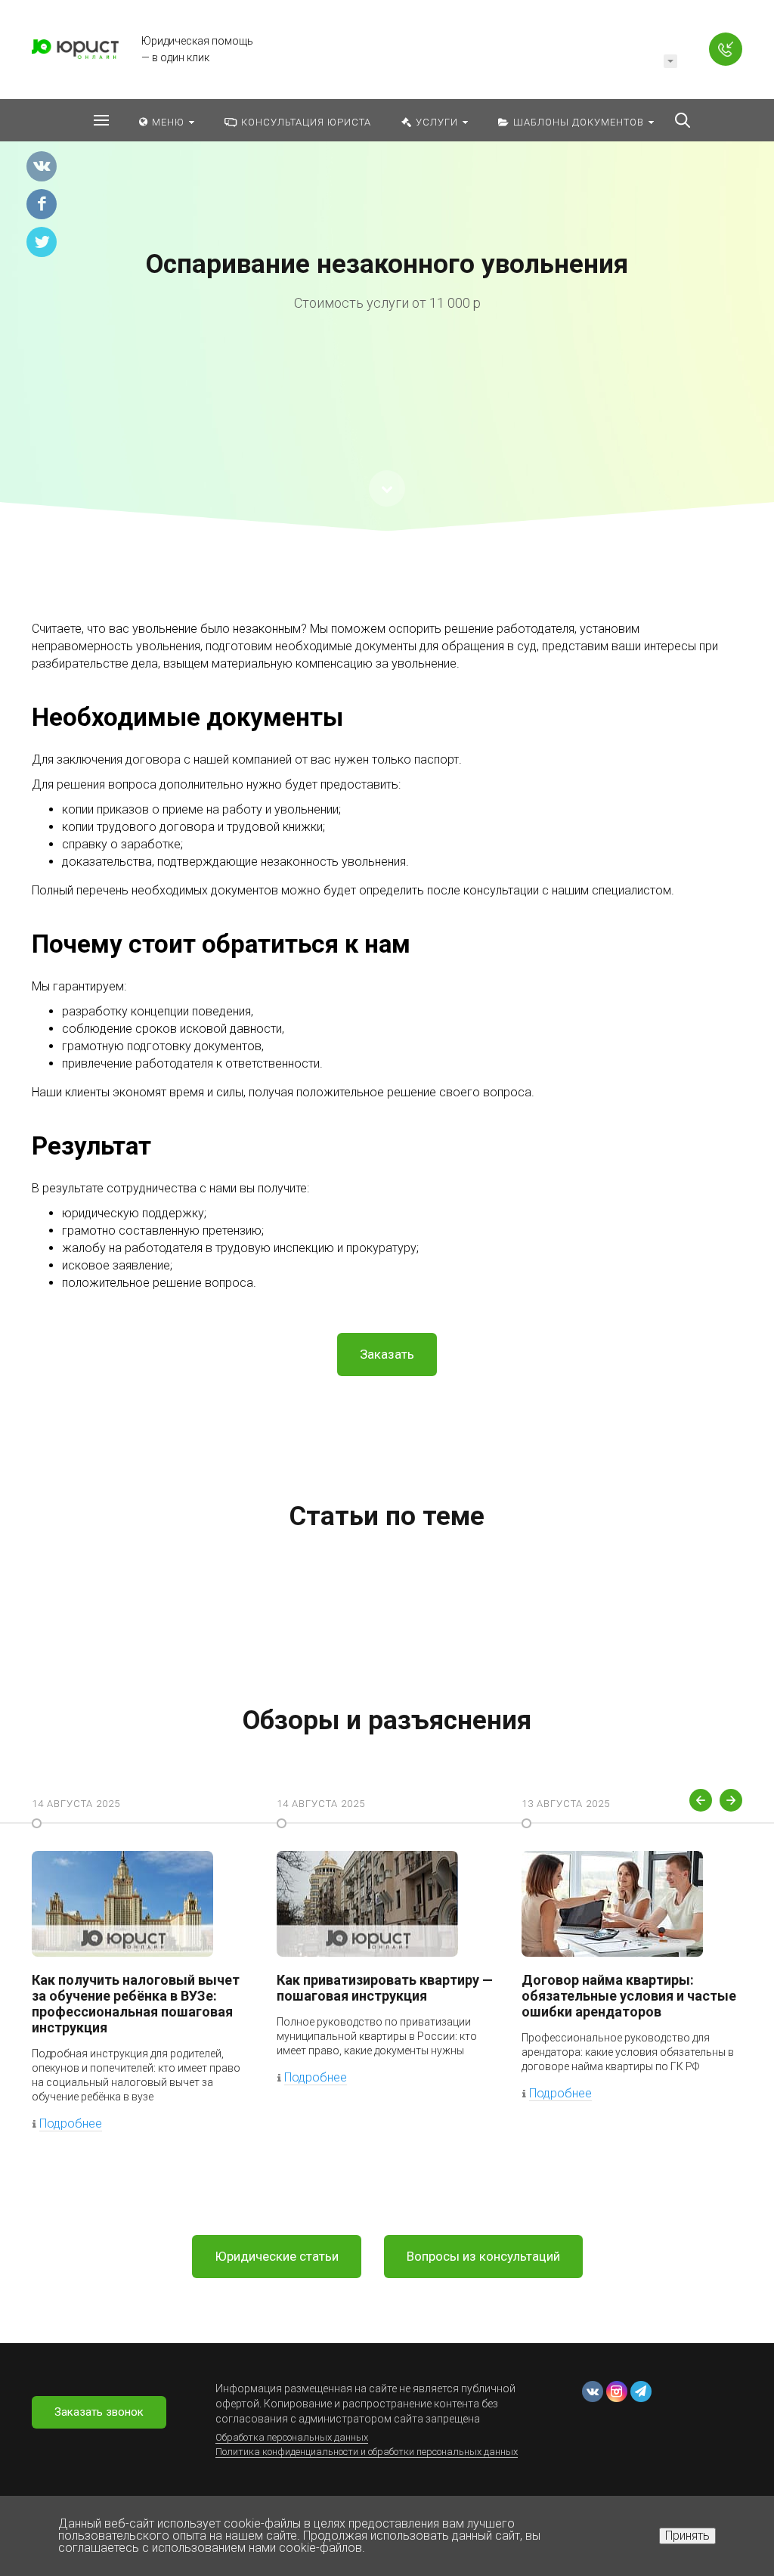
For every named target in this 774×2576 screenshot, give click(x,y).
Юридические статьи (277, 2256)
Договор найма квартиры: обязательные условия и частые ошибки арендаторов (629, 1996)
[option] (387, 280)
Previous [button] (701, 1800)
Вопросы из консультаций (483, 2256)
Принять (687, 2536)
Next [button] (731, 1800)
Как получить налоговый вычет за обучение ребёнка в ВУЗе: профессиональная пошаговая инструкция (136, 2004)
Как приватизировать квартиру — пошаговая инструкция (385, 1988)
